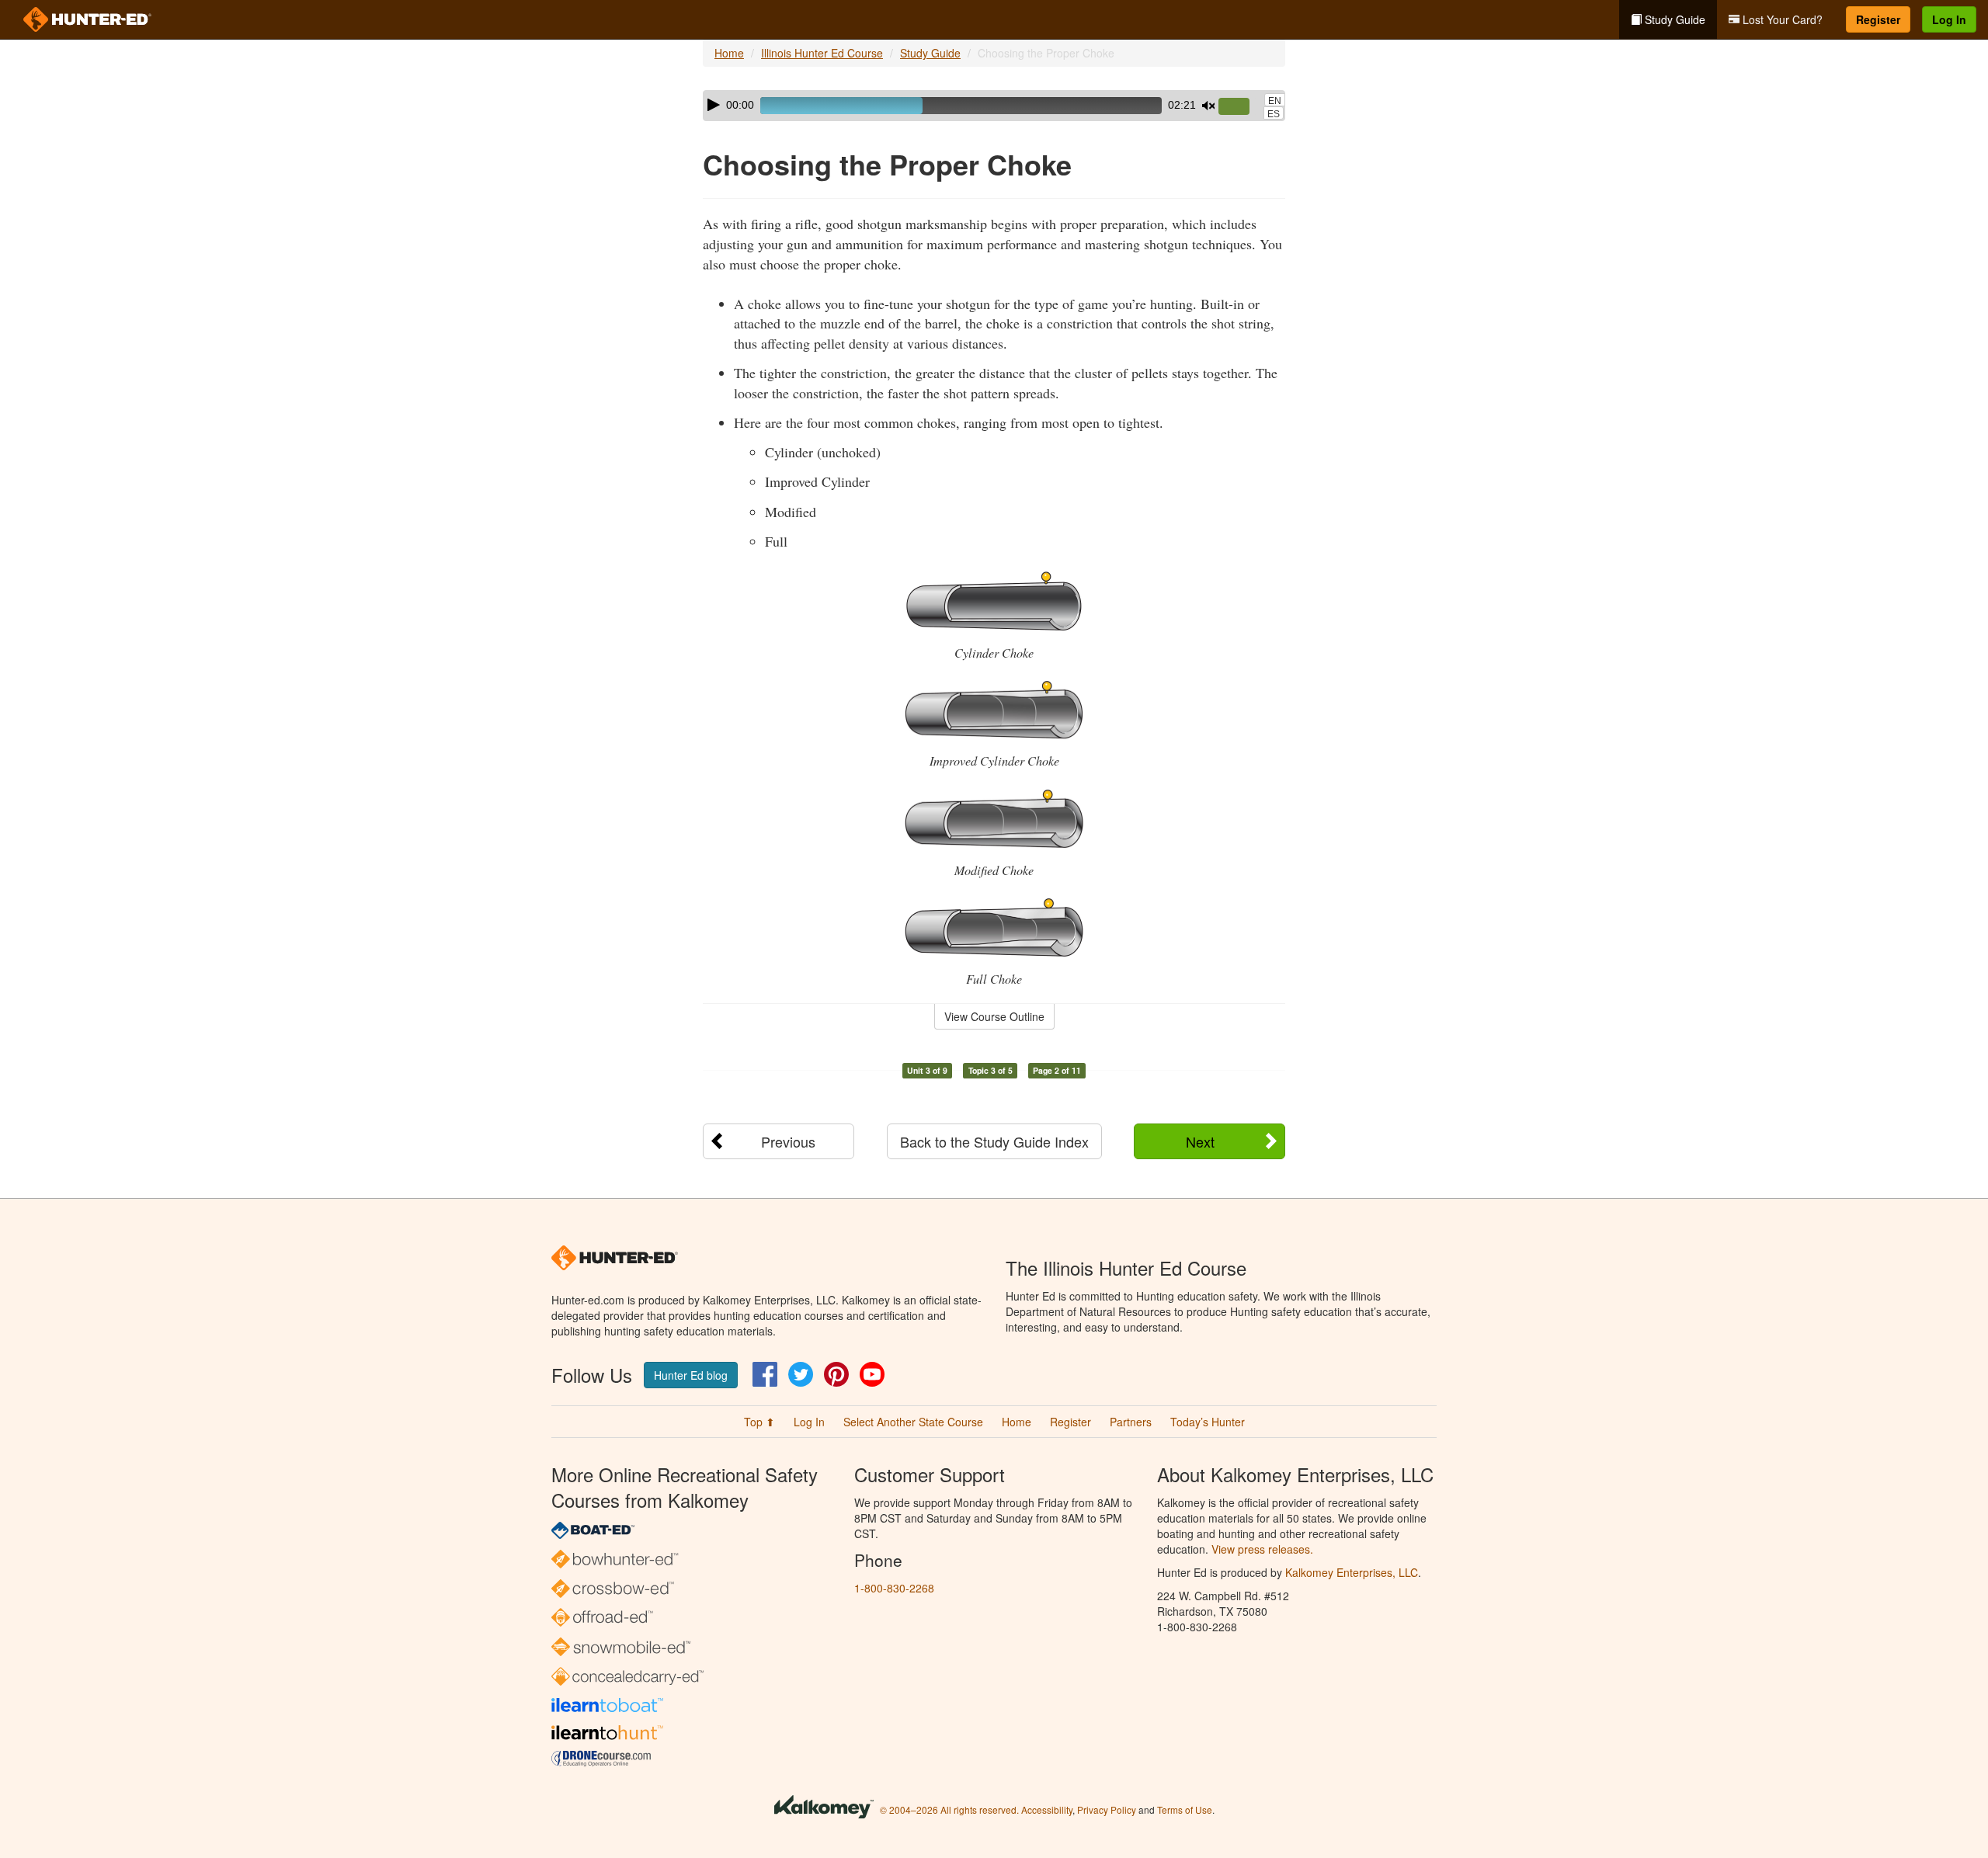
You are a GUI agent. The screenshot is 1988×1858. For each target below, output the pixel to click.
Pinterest (836, 1374)
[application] (994, 106)
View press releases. (1262, 1549)
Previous (788, 1141)
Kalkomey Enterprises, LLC (1352, 1572)
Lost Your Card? (1781, 19)
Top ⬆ (759, 1422)
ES (1274, 114)
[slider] (1240, 107)
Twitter (801, 1374)
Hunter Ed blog (691, 1375)
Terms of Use (1185, 1809)
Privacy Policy (1107, 1809)
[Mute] (1208, 106)
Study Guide (1673, 19)
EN (1275, 101)
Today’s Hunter (1208, 1422)
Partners (1131, 1422)
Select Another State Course (913, 1422)
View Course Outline (994, 1016)
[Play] (714, 105)
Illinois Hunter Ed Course (822, 53)
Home (729, 53)
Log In (1949, 19)
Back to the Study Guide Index (994, 1141)
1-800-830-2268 (894, 1588)
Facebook (765, 1374)
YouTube (872, 1374)
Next (1200, 1141)
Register (1878, 19)
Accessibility (1047, 1809)
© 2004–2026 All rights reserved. (949, 1809)
